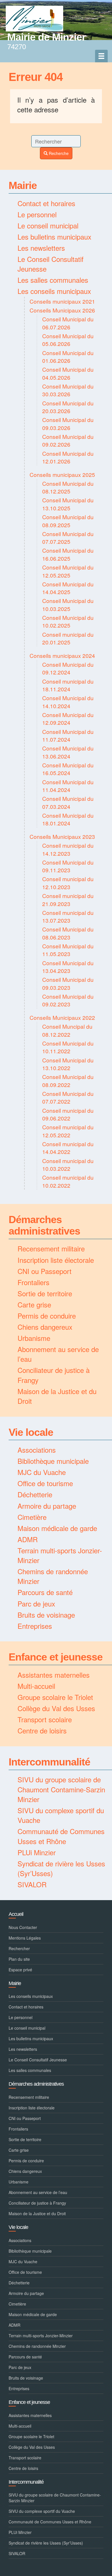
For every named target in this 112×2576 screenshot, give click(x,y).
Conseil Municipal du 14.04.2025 (68, 588)
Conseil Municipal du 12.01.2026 (68, 457)
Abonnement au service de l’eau (58, 1354)
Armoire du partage (47, 1506)
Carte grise (34, 1304)
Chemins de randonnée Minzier (53, 1576)
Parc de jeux (36, 1603)
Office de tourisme (45, 1483)
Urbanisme (34, 1338)
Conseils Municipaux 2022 (62, 1017)
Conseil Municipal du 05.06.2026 (68, 340)
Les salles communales (53, 280)
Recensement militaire (51, 1248)
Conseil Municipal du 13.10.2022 (68, 1064)
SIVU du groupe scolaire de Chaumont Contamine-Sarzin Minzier (61, 1789)
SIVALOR (32, 1884)
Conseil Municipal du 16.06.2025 (68, 554)
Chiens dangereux (45, 1327)
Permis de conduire (47, 1316)
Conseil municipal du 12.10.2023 (68, 883)
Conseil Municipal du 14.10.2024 (68, 702)
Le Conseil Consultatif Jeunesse (51, 264)
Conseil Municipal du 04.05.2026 (68, 373)
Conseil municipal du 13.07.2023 (68, 916)
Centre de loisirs (42, 1730)
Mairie (23, 185)
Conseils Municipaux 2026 (62, 310)
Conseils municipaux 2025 (62, 474)
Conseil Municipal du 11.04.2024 (68, 786)
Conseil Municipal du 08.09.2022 (68, 1080)
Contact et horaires (46, 203)
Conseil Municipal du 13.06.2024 (68, 752)
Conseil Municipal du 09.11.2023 (68, 866)
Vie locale (31, 1432)
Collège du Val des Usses (56, 1708)
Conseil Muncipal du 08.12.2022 (67, 1030)
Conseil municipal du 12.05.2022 (68, 1131)
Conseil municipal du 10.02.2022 (68, 1181)
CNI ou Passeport (45, 1271)
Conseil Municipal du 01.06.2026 (68, 357)
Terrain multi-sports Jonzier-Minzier (60, 1555)
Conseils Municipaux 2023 (62, 836)
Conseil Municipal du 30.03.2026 (68, 390)
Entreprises (35, 1626)
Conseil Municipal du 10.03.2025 (68, 604)
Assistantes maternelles (54, 1675)
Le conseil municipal (48, 225)
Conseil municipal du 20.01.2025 (68, 638)
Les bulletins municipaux (54, 237)
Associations (37, 1450)
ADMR (28, 1539)
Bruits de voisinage (46, 1615)
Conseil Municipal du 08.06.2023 (68, 933)
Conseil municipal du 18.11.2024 (68, 685)
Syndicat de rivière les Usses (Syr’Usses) (61, 1868)
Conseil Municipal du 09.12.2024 (68, 668)
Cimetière (32, 1517)
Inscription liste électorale (56, 1260)
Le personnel (37, 214)
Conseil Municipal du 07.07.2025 (68, 538)
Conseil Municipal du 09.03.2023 (68, 983)
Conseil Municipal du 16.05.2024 (68, 769)
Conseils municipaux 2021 (62, 301)
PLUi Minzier (37, 1852)
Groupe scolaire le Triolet (55, 1697)
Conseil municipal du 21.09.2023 (68, 899)
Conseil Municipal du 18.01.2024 (68, 819)
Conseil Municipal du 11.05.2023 (68, 950)
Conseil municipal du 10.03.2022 (68, 1164)
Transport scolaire (45, 1719)
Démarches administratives (44, 1225)
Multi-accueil (36, 1686)
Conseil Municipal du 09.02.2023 (68, 1000)
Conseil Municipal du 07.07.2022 (68, 1097)
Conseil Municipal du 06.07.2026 (68, 323)
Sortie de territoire (45, 1293)
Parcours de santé (45, 1592)
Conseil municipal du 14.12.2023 (68, 849)
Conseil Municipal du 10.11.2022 (68, 1047)
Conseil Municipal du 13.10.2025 (68, 504)
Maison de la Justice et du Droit (57, 1396)
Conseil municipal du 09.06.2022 (68, 1114)
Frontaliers (33, 1282)
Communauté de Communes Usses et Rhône (61, 1836)
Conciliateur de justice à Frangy (54, 1375)
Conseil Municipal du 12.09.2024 (68, 718)
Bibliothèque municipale (53, 1461)
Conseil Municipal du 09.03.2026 (68, 423)
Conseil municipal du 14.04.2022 (68, 1148)
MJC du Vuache (42, 1472)
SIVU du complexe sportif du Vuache (61, 1815)
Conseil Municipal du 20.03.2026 (68, 407)
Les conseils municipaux (54, 291)
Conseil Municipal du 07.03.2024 (68, 802)
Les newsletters (41, 248)
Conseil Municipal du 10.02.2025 (68, 621)
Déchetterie (35, 1494)
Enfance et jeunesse (56, 1657)
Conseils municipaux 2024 (62, 655)
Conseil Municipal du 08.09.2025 (68, 521)
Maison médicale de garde (57, 1528)
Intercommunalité (49, 1762)
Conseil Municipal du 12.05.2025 (68, 571)
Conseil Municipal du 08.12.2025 (68, 487)
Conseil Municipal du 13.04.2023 (68, 967)
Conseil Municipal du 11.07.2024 (68, 735)
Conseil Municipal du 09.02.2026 (68, 440)
